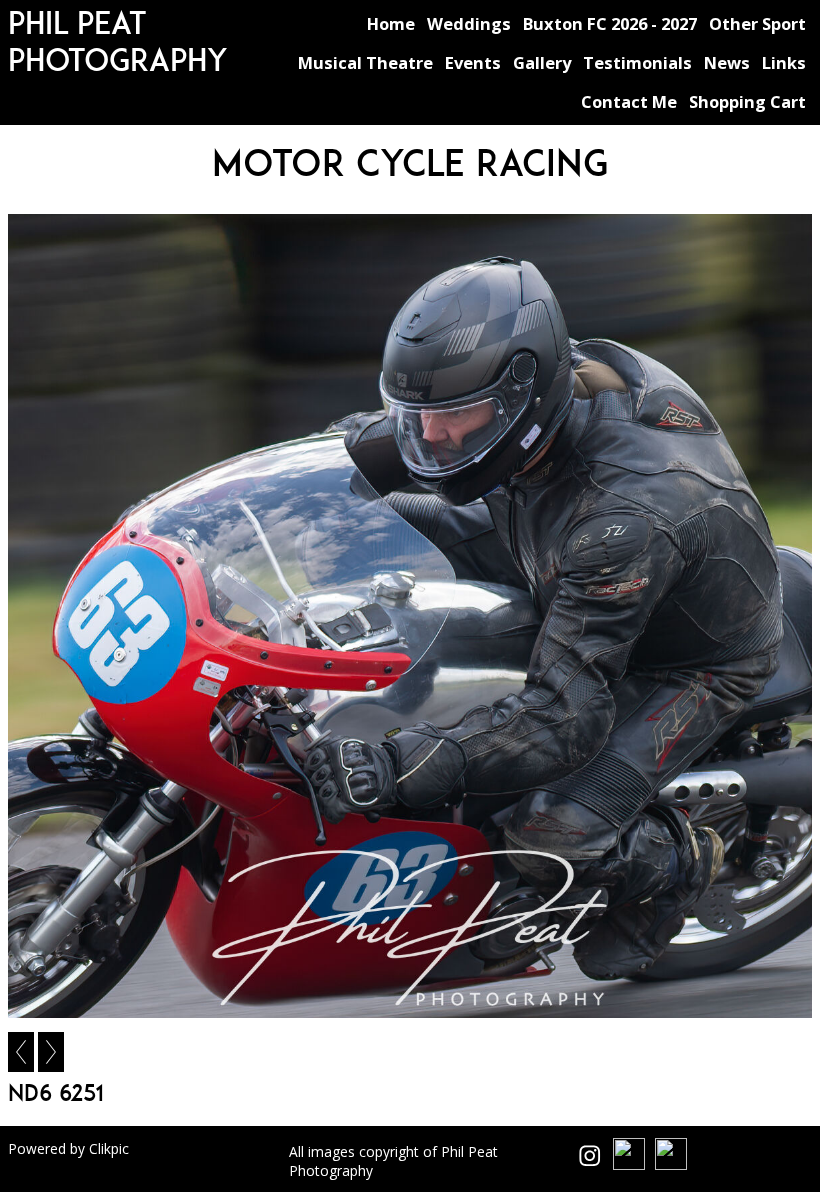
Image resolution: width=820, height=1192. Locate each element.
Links (784, 62)
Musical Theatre (365, 62)
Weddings (469, 23)
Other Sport (757, 23)
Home (391, 23)
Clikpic (109, 1148)
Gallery (542, 62)
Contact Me (629, 101)
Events (473, 62)
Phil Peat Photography (118, 41)
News (727, 62)
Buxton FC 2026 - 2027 (610, 23)
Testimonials (637, 62)
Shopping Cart (747, 101)
